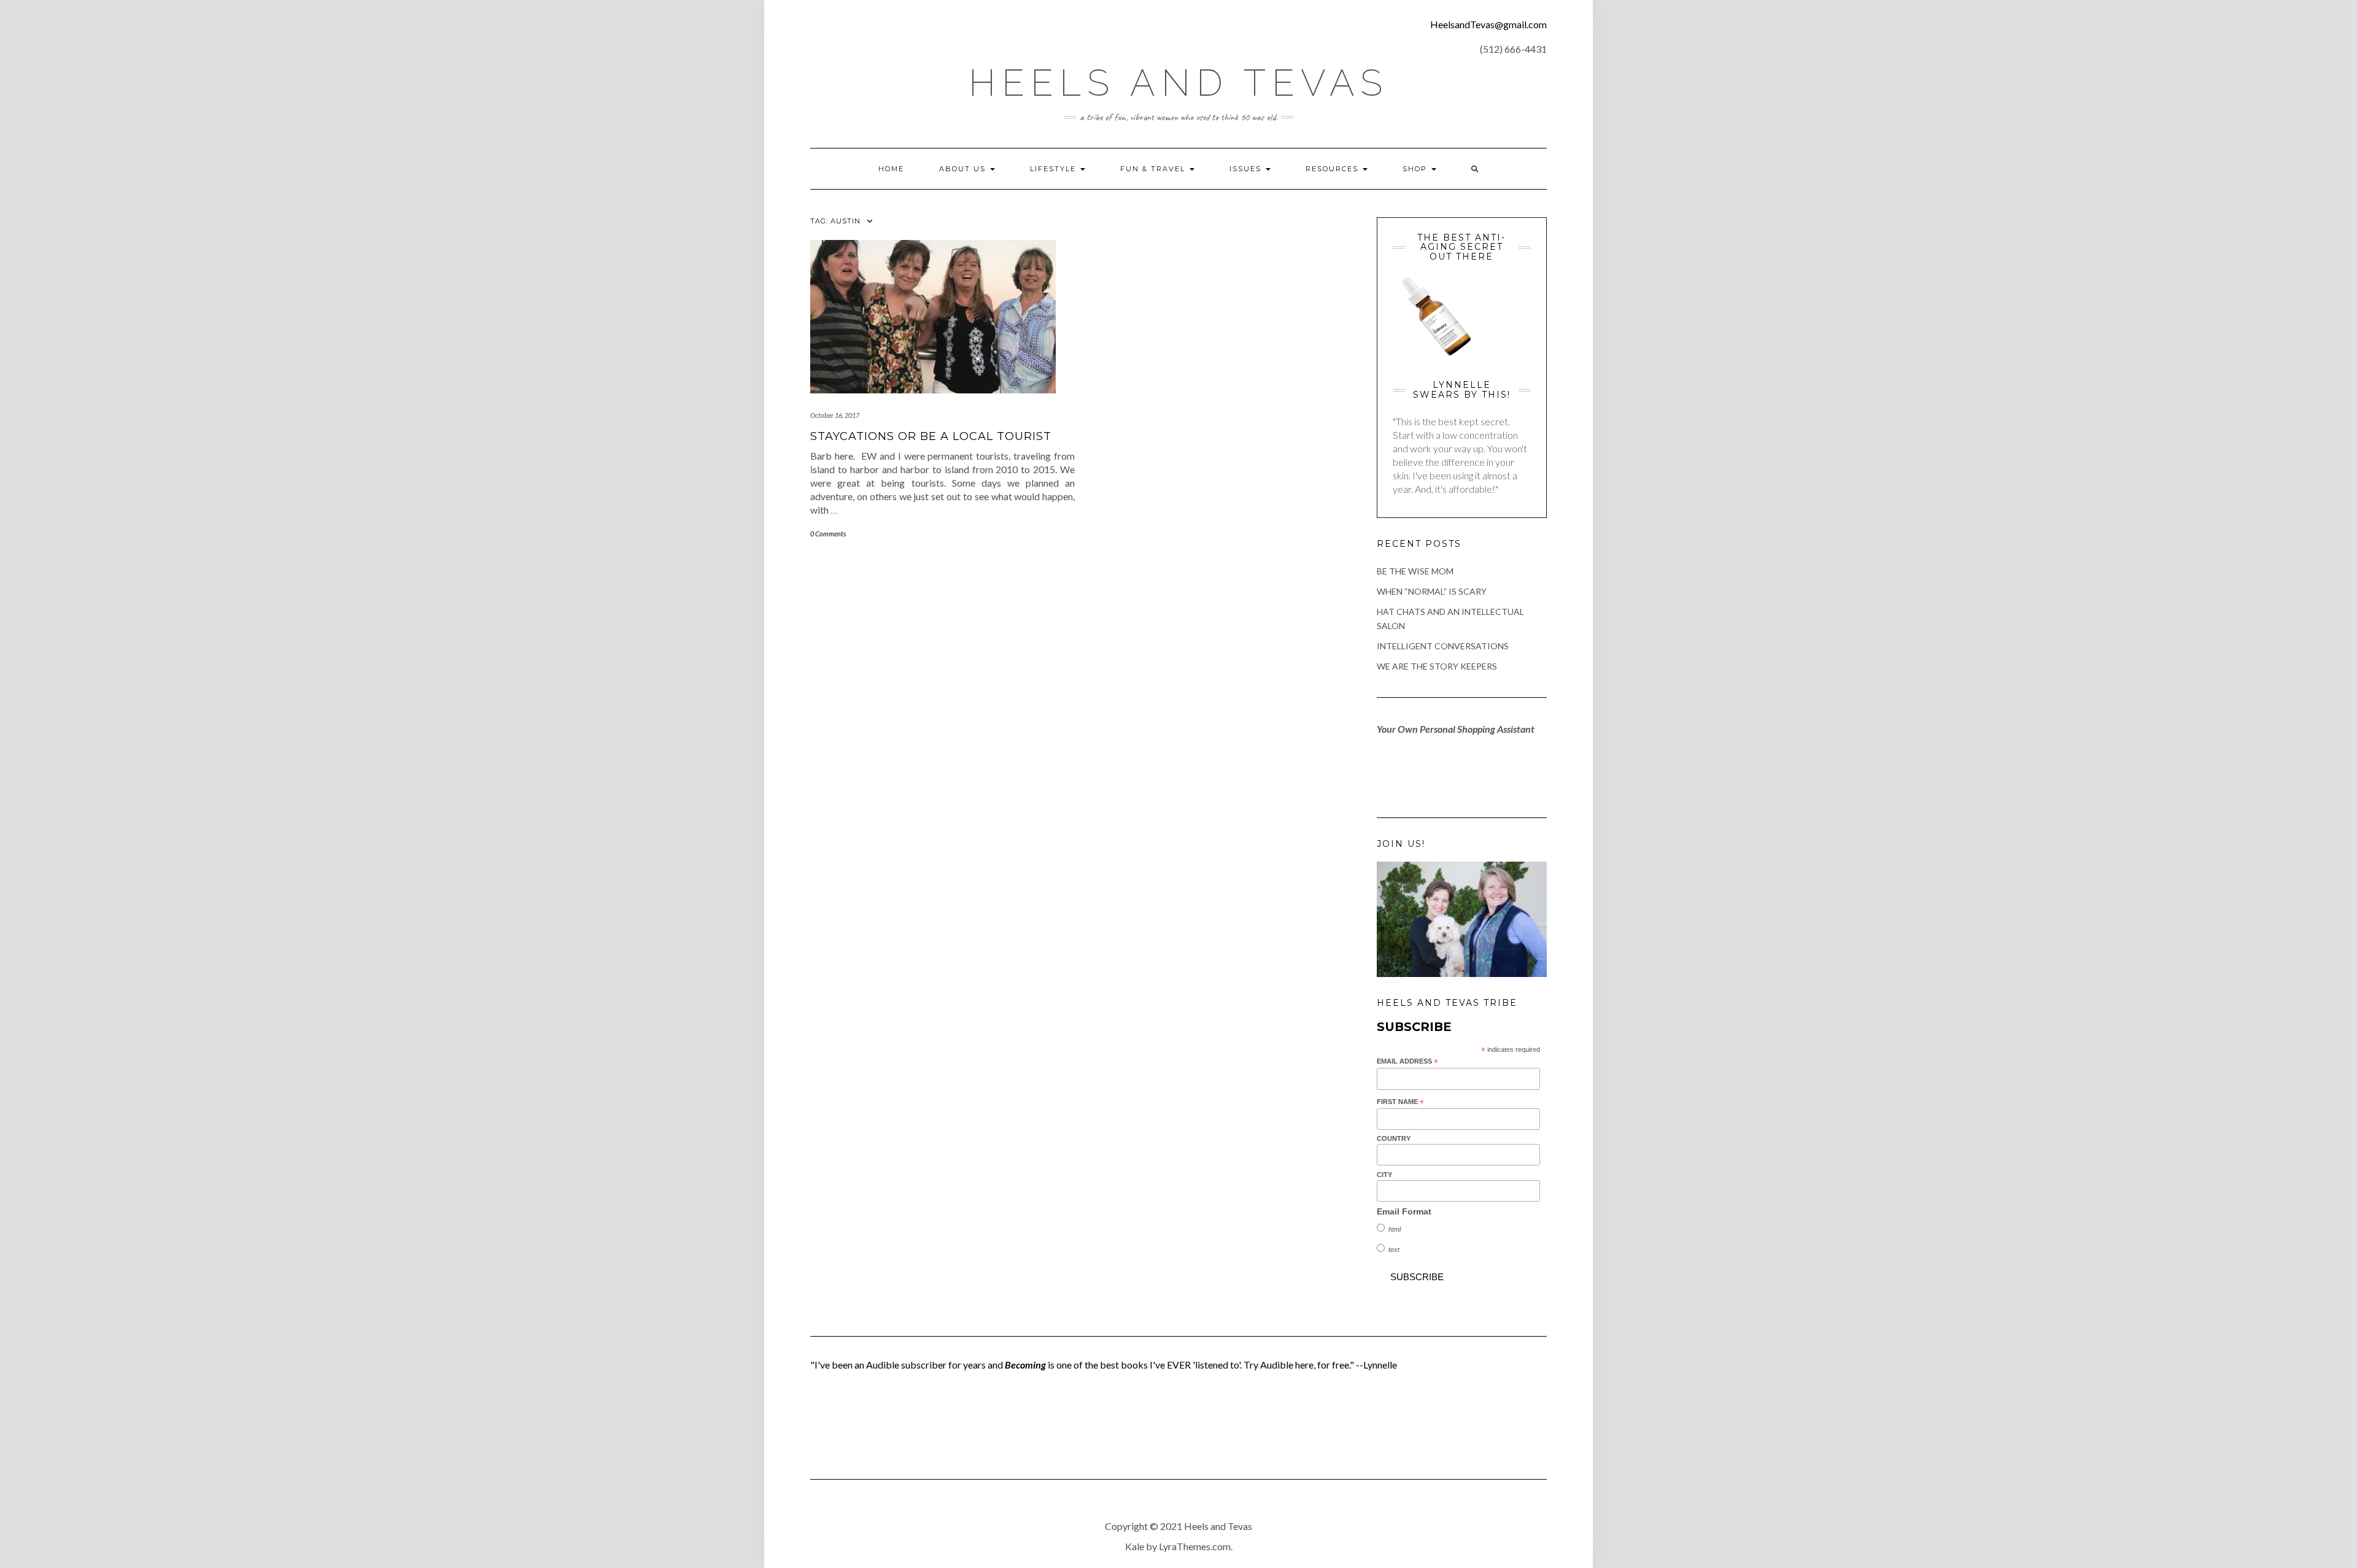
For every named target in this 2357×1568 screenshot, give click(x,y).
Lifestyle (1055, 169)
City (1384, 1175)
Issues (1247, 169)
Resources (1333, 169)
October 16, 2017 (835, 415)
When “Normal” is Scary (1432, 591)
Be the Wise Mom (1415, 571)
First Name (1400, 1102)
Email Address (1407, 1062)
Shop (1416, 169)
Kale (1135, 1546)
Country (1394, 1138)
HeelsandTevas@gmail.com (1488, 24)
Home (891, 169)
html (1395, 1229)
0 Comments (828, 534)
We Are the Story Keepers (1437, 666)
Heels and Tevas (1178, 83)
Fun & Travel (1154, 169)
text (1394, 1249)
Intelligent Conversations (1443, 646)
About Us (964, 169)
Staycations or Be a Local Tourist (931, 436)
